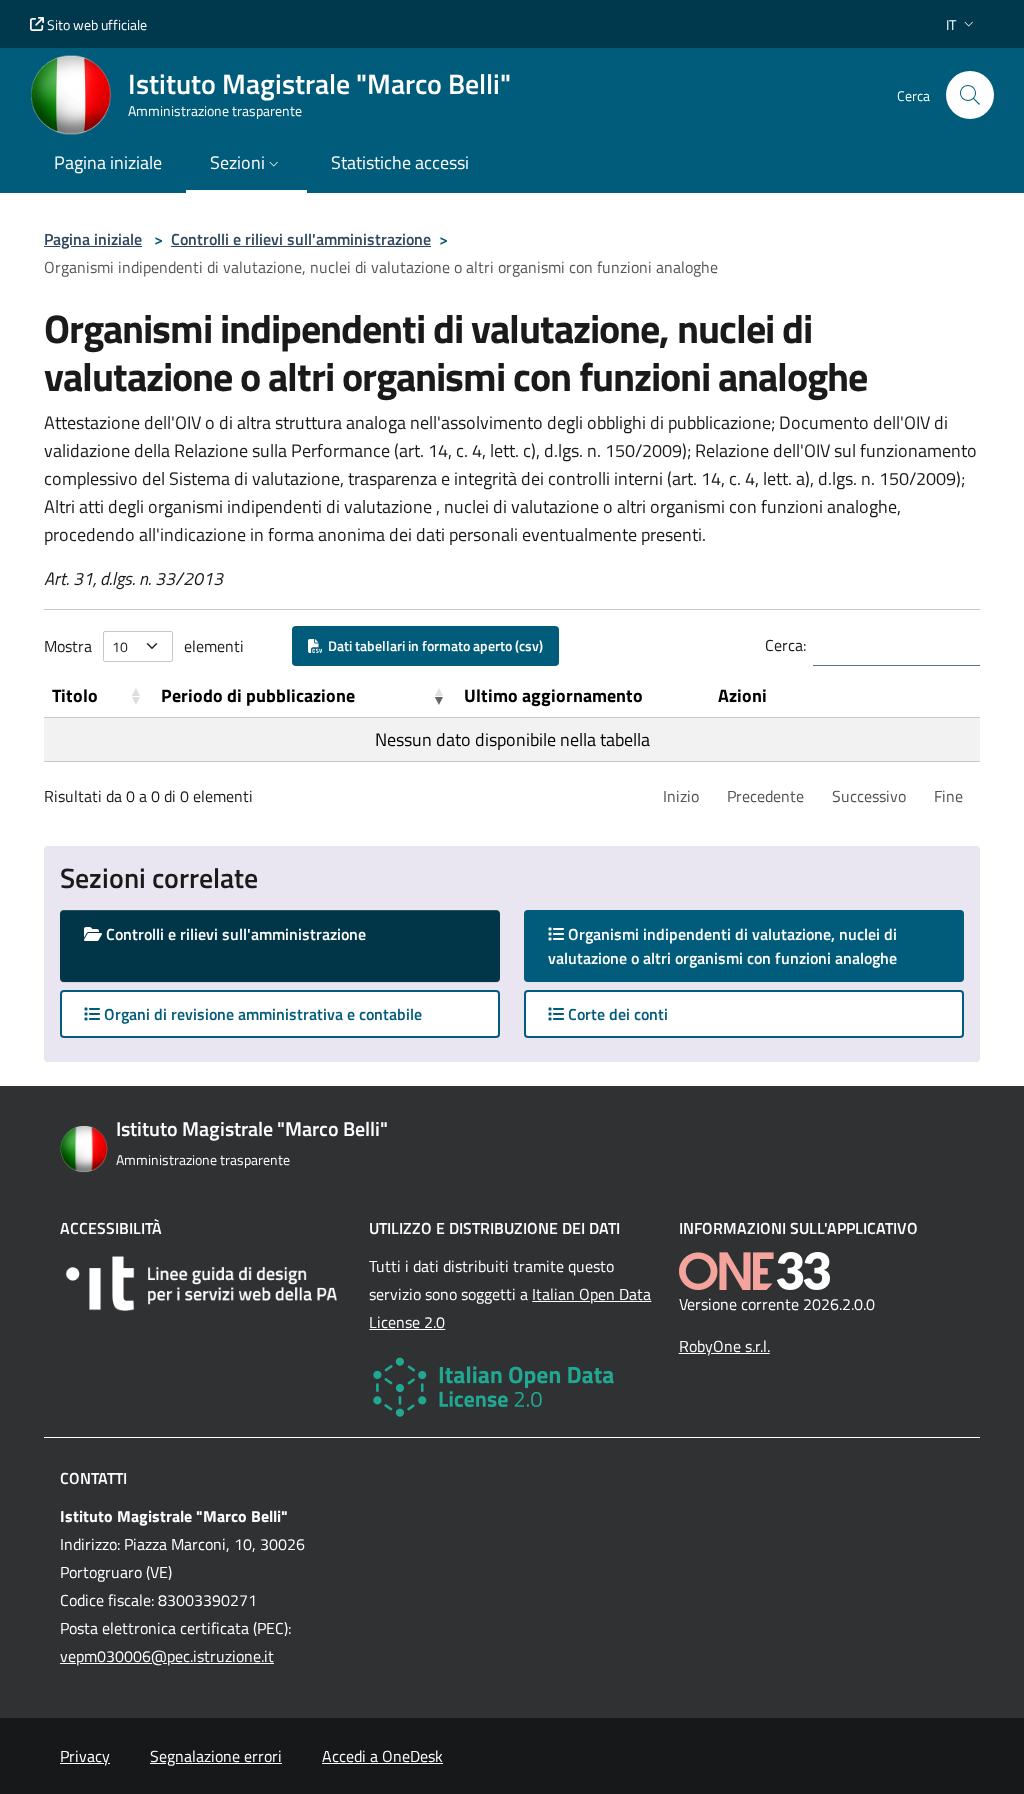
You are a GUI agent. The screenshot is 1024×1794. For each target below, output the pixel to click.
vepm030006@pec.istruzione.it (167, 1656)
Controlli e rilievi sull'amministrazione (301, 239)
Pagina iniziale (93, 239)
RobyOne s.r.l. (724, 1346)
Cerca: (785, 645)
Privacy (85, 1756)
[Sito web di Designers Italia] (202, 1283)
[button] (962, 24)
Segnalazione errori (216, 1756)
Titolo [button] (75, 695)
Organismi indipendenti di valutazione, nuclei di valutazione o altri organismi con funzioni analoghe (742, 946)
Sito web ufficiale (95, 24)
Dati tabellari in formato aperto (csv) (432, 645)
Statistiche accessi (400, 162)
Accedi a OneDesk (382, 1756)
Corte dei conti (616, 1014)
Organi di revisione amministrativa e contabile (261, 1014)
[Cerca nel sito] (970, 95)
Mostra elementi (144, 646)
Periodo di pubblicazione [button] (258, 695)
